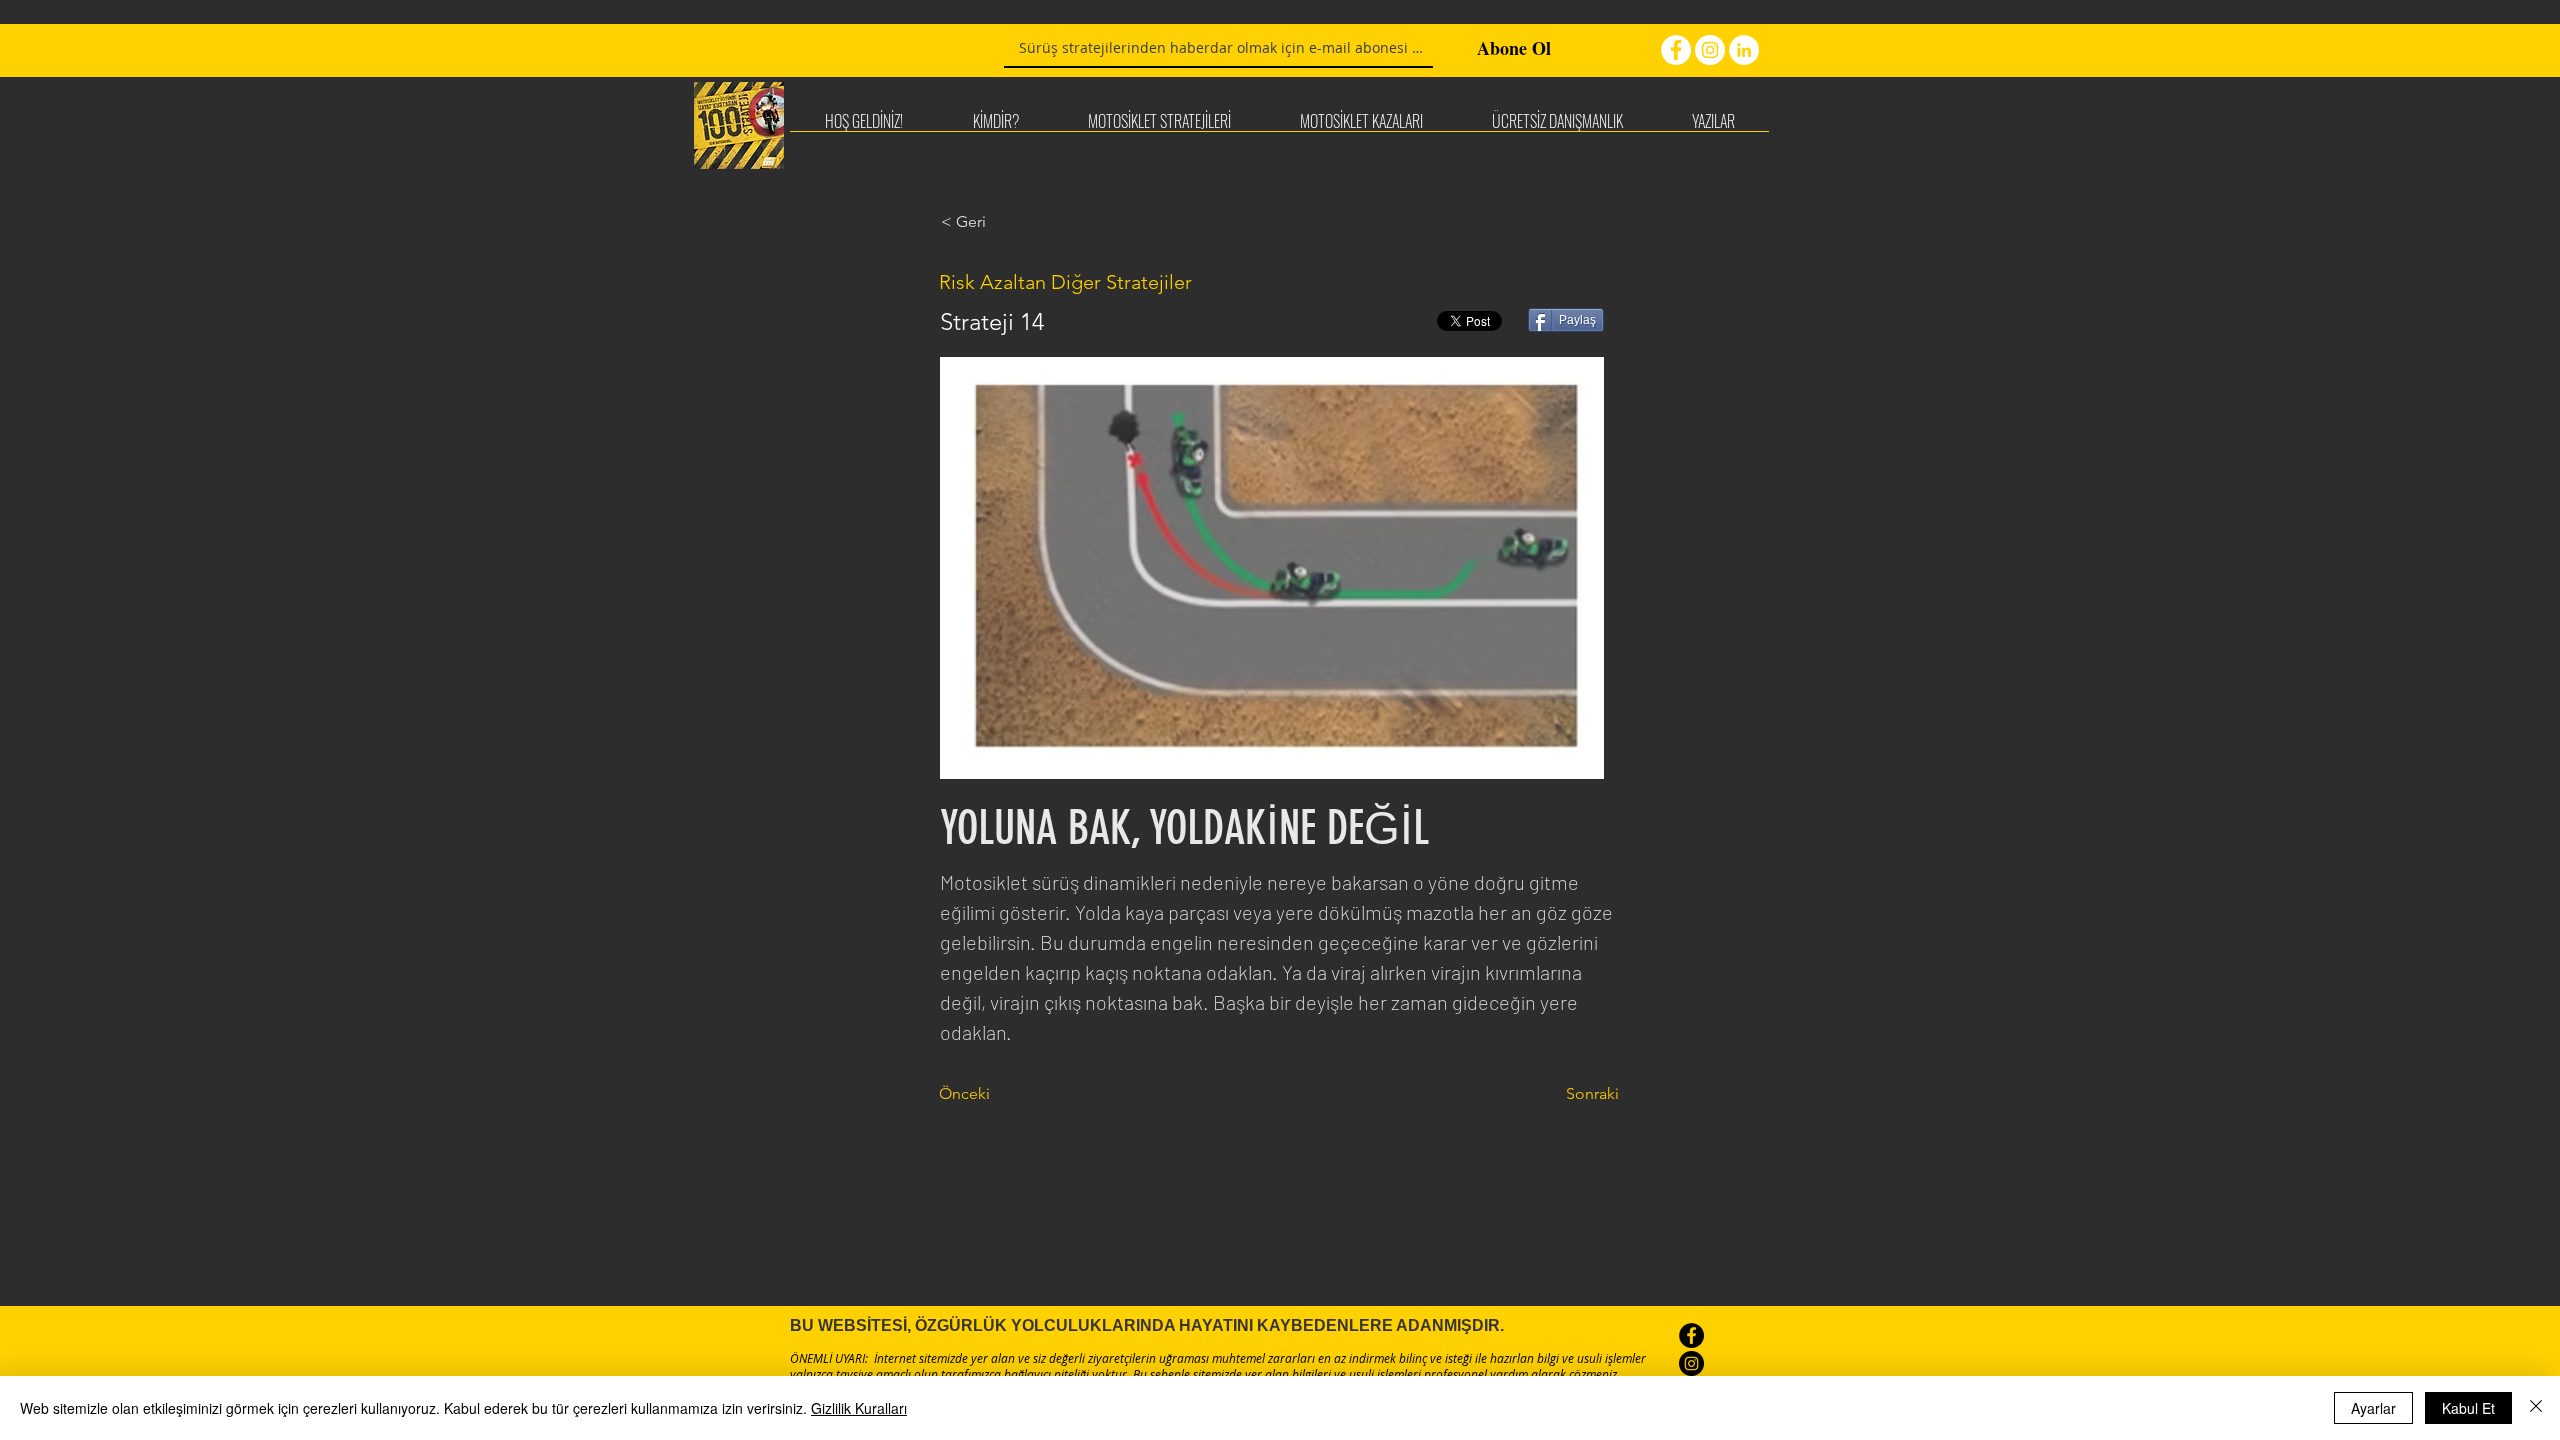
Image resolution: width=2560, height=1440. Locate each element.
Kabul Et (2468, 1408)
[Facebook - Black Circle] (1691, 1335)
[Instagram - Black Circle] (1691, 1363)
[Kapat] (2536, 1408)
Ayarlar (2373, 1408)
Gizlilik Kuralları (859, 1408)
